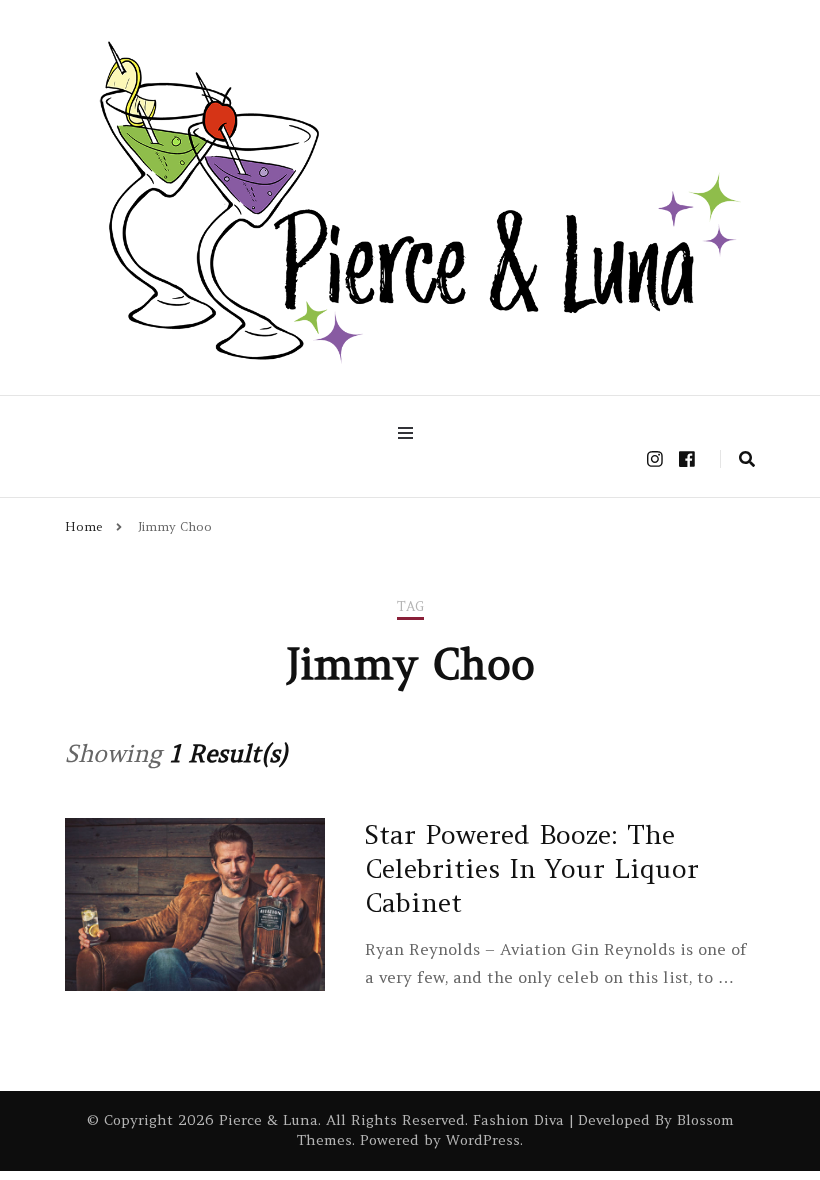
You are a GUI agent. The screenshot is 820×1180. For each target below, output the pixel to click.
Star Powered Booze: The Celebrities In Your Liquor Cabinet (532, 868)
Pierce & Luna (268, 1120)
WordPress (483, 1140)
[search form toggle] (747, 459)
